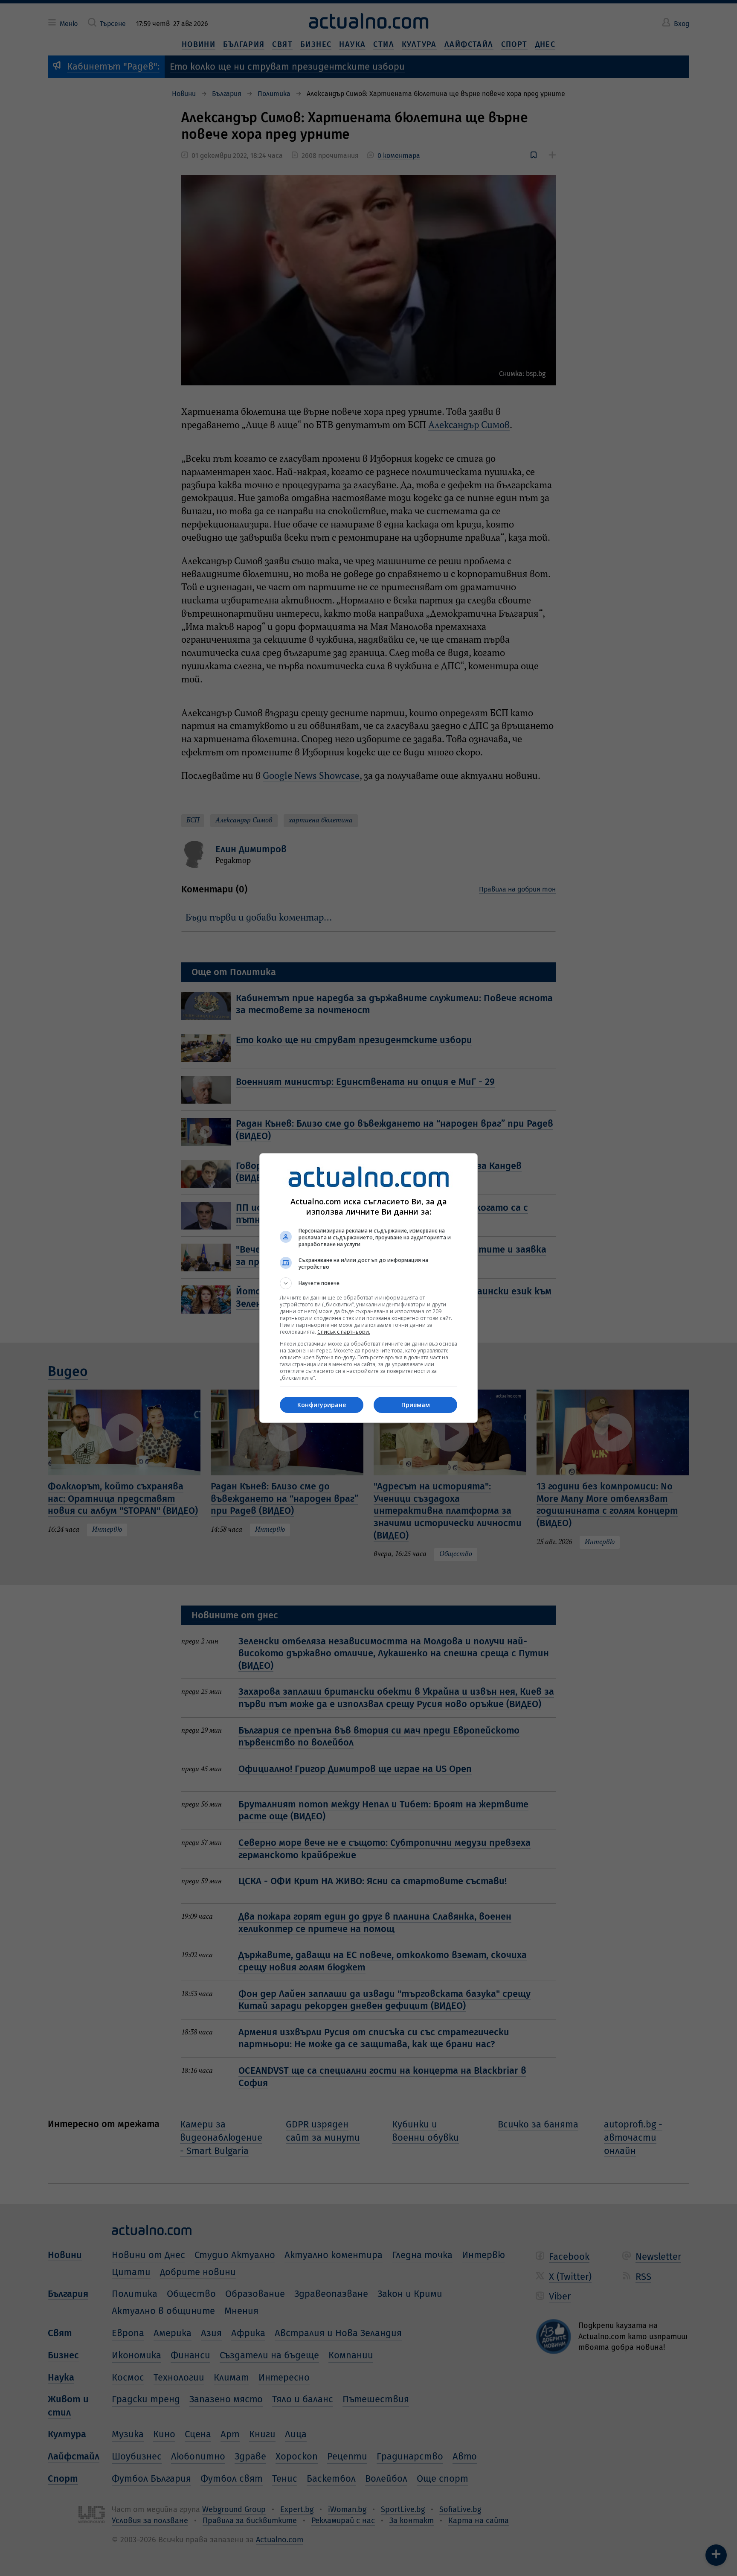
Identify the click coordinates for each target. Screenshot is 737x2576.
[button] (368, 1283)
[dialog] (368, 1288)
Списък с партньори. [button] (344, 1332)
